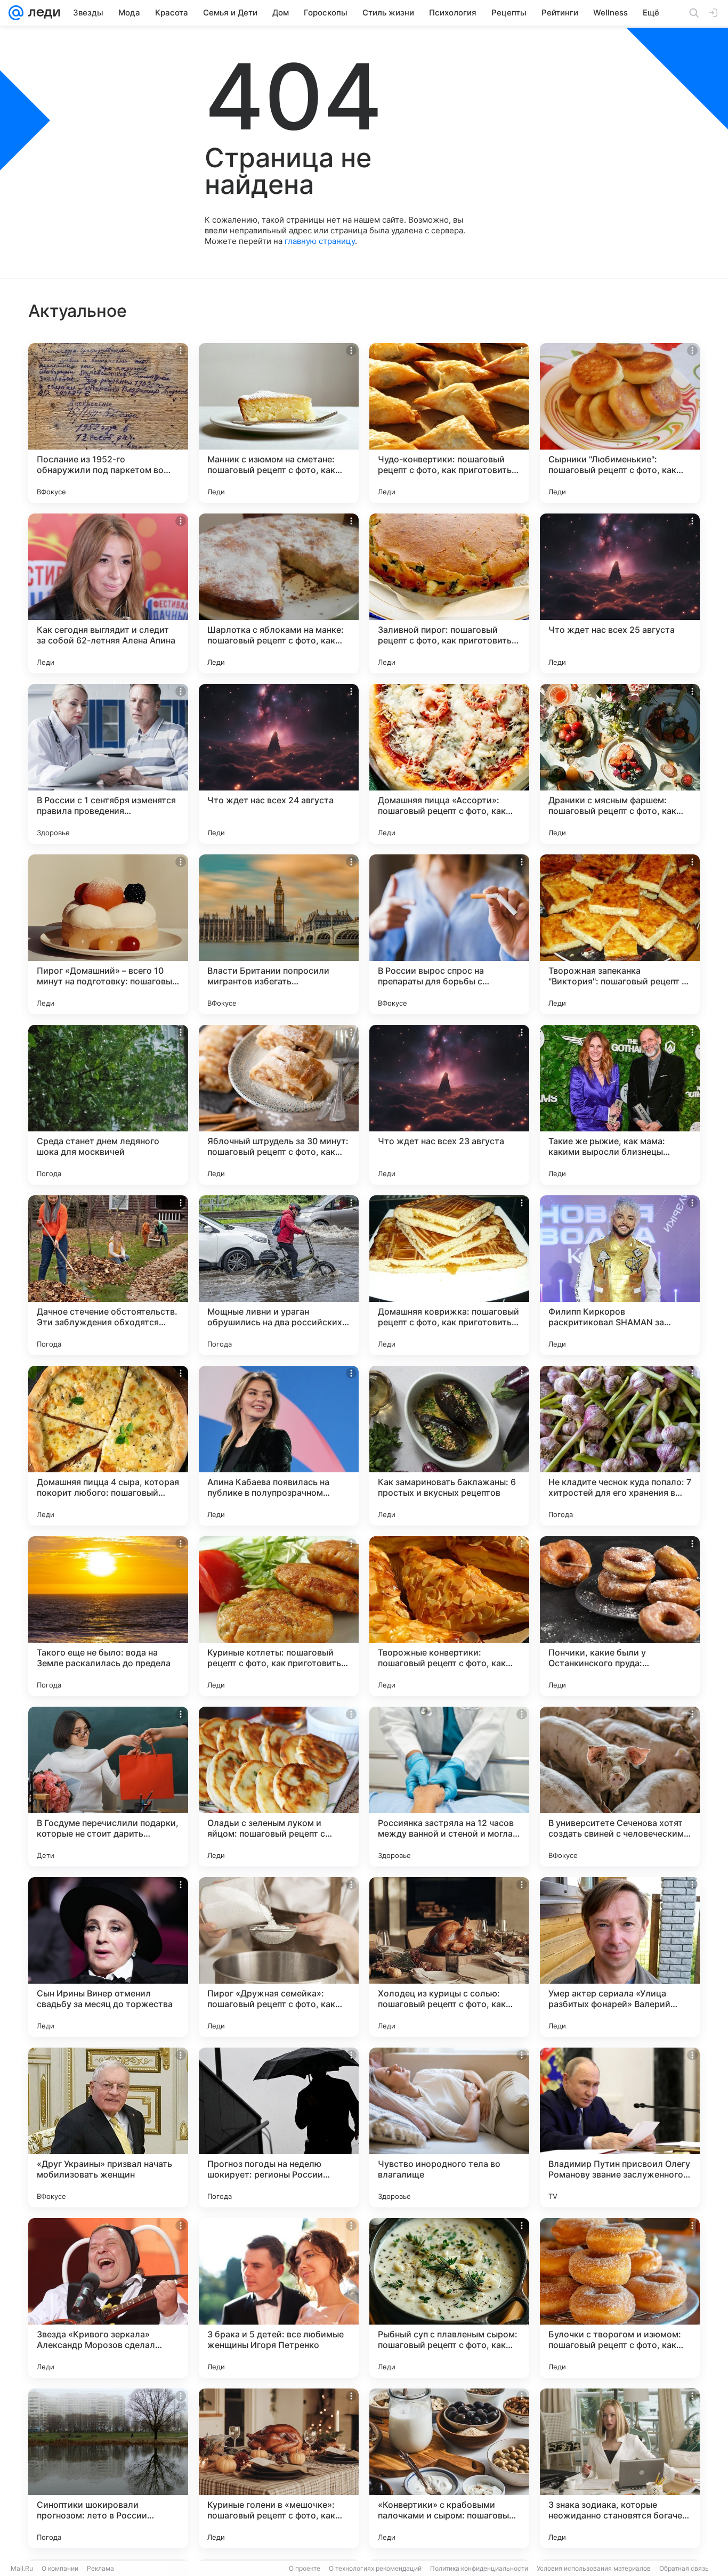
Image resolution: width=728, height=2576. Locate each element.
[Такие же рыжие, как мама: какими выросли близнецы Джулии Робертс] (620, 1105)
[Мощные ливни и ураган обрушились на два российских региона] (279, 1275)
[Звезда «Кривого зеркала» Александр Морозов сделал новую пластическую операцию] (108, 2298)
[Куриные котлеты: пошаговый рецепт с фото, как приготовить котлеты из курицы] (279, 1616)
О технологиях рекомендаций (375, 2568)
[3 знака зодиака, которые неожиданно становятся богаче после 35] (620, 2468)
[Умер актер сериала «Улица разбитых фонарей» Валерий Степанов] (620, 1957)
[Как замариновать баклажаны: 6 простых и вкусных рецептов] (449, 1446)
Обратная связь (684, 2568)
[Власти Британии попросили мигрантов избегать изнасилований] (279, 934)
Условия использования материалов (594, 2568)
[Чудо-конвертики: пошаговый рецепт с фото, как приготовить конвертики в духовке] (449, 423)
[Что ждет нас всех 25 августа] (620, 593)
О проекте (305, 2568)
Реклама (100, 2568)
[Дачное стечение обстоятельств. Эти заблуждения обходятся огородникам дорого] (108, 1275)
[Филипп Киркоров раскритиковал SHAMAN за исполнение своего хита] (620, 1275)
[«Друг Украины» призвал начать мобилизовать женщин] (108, 2127)
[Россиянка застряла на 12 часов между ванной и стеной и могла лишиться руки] (449, 1787)
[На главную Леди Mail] (42, 13)
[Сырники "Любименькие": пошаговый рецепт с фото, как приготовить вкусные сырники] (620, 423)
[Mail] (16, 13)
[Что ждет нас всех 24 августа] (279, 764)
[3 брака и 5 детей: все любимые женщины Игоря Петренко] (279, 2298)
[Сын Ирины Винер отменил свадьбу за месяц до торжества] (108, 1957)
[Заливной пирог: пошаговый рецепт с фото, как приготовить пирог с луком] (449, 593)
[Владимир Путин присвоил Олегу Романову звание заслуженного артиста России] (620, 2127)
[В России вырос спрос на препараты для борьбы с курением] (449, 934)
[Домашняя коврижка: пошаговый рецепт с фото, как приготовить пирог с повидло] (449, 1275)
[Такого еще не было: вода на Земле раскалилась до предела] (108, 1616)
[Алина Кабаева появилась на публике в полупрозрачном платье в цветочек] (279, 1446)
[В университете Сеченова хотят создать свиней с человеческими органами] (620, 1787)
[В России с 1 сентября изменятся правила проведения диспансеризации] (108, 764)
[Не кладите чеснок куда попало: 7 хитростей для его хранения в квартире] (620, 1446)
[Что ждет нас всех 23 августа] (449, 1105)
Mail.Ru (22, 2568)
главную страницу (320, 241)
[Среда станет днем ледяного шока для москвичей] (108, 1105)
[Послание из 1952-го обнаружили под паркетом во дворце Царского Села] (108, 423)
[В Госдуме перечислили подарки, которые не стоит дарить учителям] (108, 1787)
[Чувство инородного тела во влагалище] (449, 2127)
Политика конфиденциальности (479, 2568)
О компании (60, 2568)
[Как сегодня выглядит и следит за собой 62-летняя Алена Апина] (108, 593)
